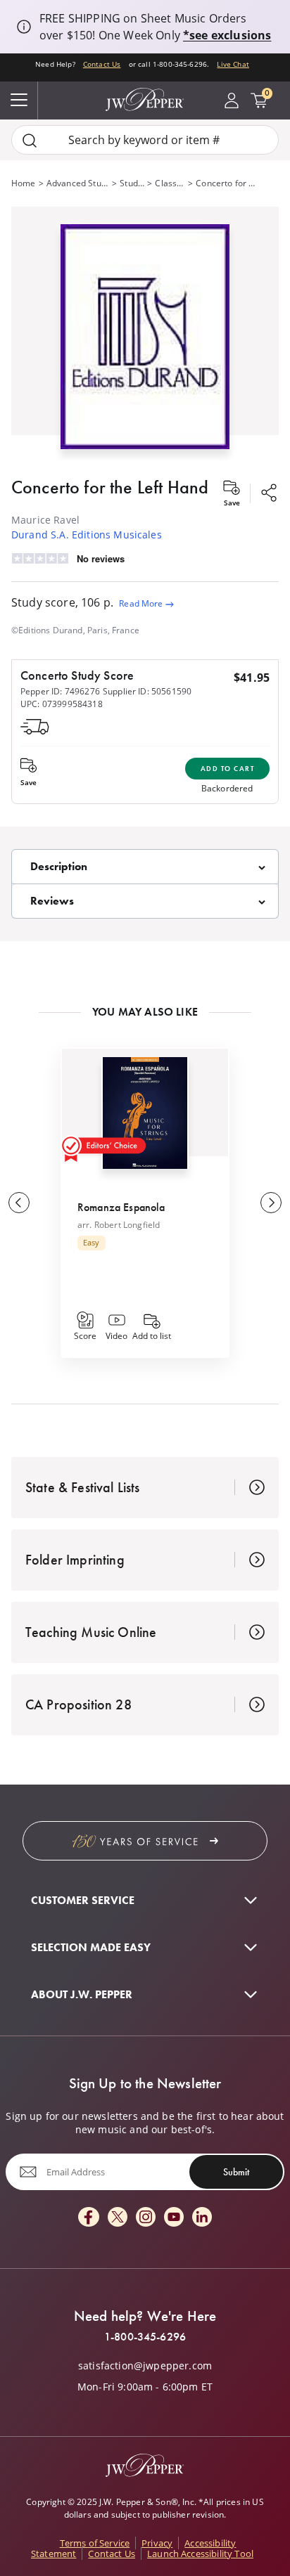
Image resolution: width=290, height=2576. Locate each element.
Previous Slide (19, 1203)
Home (24, 183)
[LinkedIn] (202, 2218)
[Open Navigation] (19, 101)
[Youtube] (174, 2218)
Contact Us (102, 64)
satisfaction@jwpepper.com (145, 2366)
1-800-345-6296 (145, 2337)
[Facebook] (89, 2218)
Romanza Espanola (121, 1207)
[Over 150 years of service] (145, 1841)
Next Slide (271, 1203)
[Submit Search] (30, 140)
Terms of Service (95, 2543)
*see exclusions (227, 35)
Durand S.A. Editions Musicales (87, 535)
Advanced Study (78, 183)
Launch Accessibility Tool (200, 2554)
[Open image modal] (145, 342)
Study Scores (132, 183)
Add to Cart (228, 769)
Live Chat (233, 64)
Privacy (157, 2543)
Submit (236, 2172)
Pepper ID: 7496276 (60, 691)
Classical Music (170, 183)
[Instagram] (146, 2218)
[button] (145, 334)
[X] (118, 2218)
